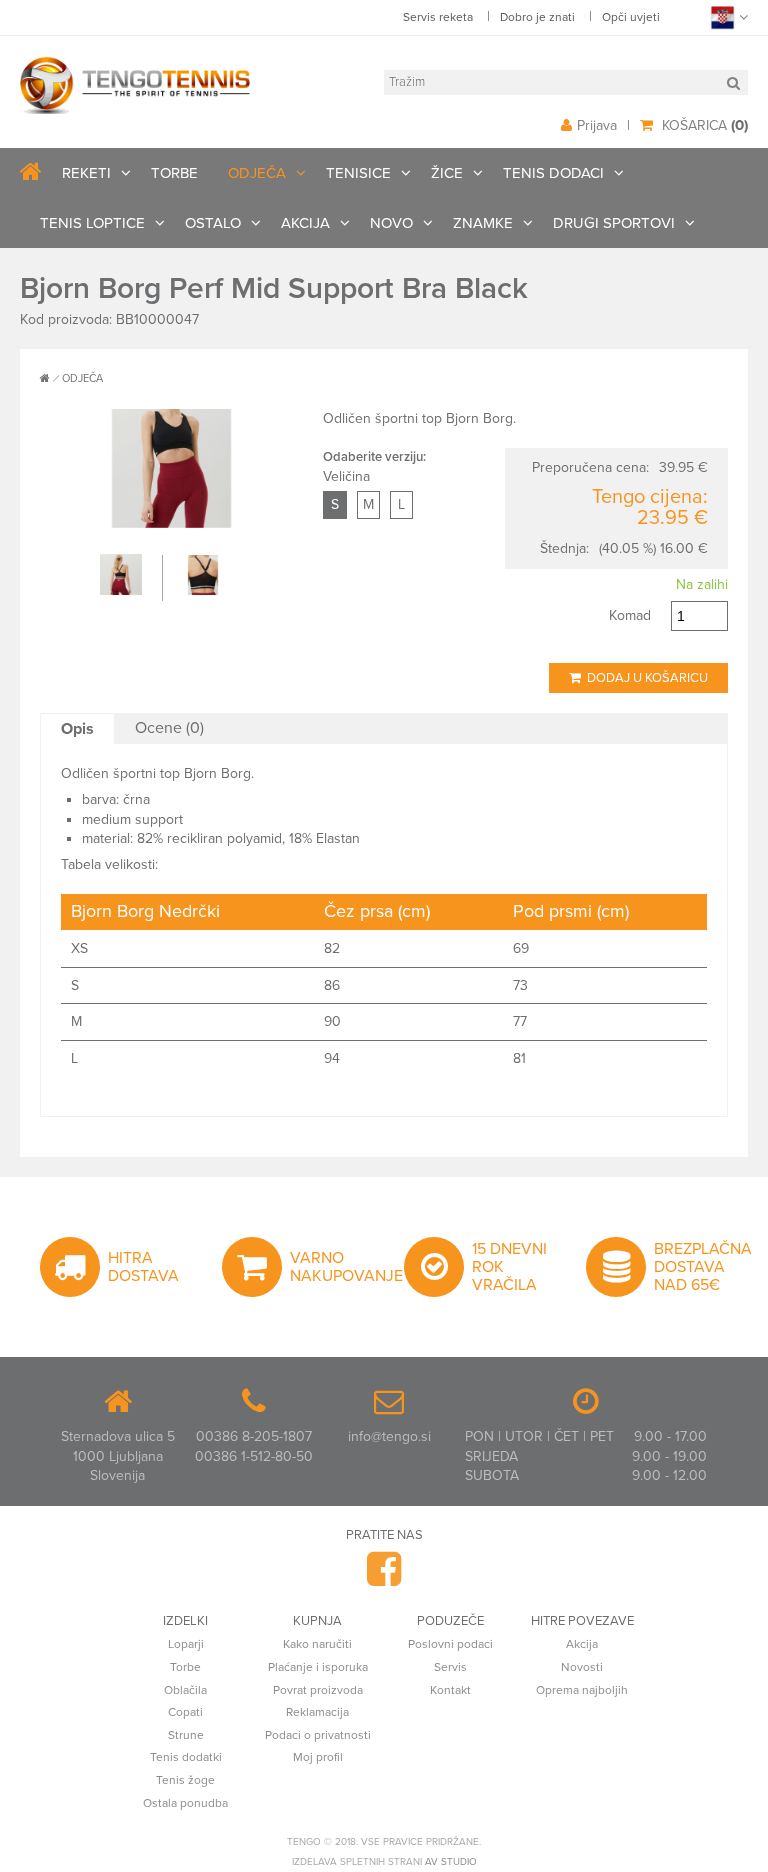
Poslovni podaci (450, 1644)
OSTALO (213, 223)
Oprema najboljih (582, 1690)
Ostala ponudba (185, 1803)
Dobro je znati (537, 17)
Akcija (582, 1644)
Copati (185, 1712)
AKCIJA (305, 223)
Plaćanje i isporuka (318, 1667)
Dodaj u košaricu (644, 678)
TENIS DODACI (553, 173)
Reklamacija (317, 1712)
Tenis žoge (185, 1780)
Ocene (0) (169, 728)
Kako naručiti (317, 1644)
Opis (77, 729)
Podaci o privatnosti (318, 1735)
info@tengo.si (389, 1436)
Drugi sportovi (614, 223)
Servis (450, 1667)
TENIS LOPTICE (92, 223)
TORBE (174, 173)
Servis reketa (438, 17)
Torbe (185, 1667)
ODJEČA (257, 173)
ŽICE (447, 173)
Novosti (582, 1667)
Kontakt (450, 1690)
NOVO (391, 223)
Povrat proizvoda (318, 1690)
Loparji (186, 1644)
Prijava (597, 125)
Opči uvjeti (631, 17)
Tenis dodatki (186, 1757)
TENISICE (358, 173)
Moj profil (318, 1757)
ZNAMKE (483, 223)
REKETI (86, 173)
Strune (186, 1735)
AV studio (451, 1862)
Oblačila (185, 1690)
